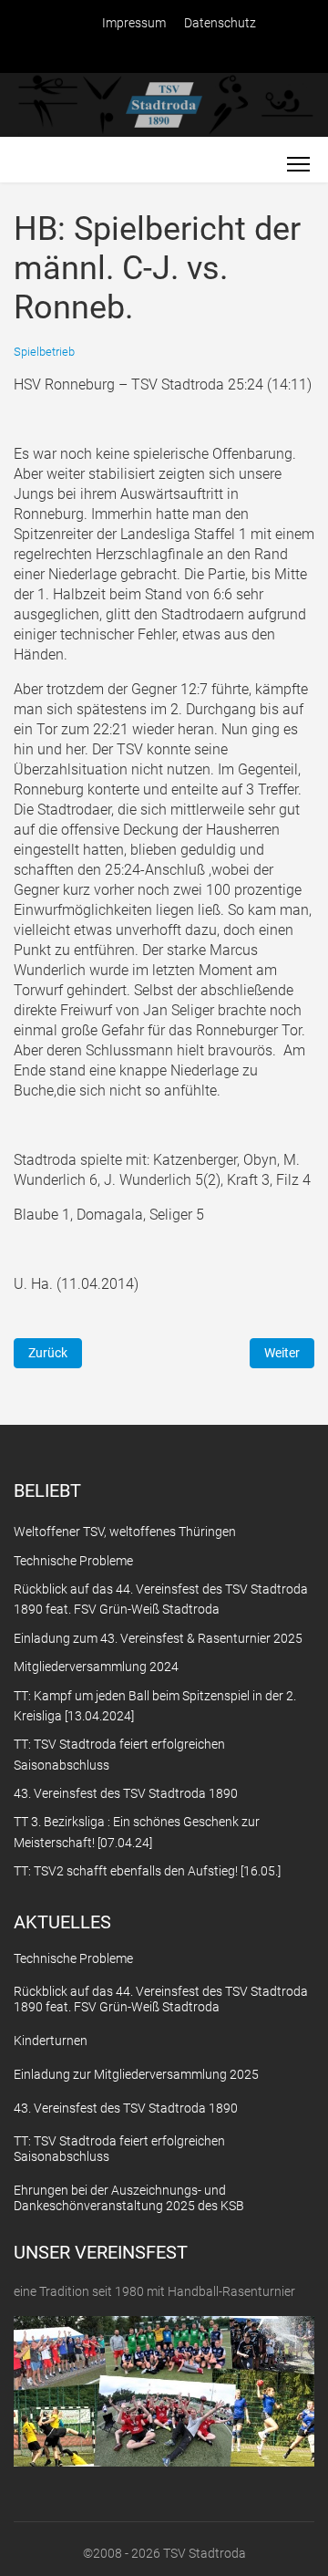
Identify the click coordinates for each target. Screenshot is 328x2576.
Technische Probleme (73, 1958)
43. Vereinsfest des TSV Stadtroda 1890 (126, 2108)
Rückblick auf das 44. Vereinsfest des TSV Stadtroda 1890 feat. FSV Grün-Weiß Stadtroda (161, 1999)
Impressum (134, 23)
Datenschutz (220, 23)
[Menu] (298, 164)
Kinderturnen (51, 2041)
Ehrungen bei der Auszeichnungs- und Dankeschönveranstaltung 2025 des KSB (129, 2198)
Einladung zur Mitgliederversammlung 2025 (136, 2074)
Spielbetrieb (44, 352)
